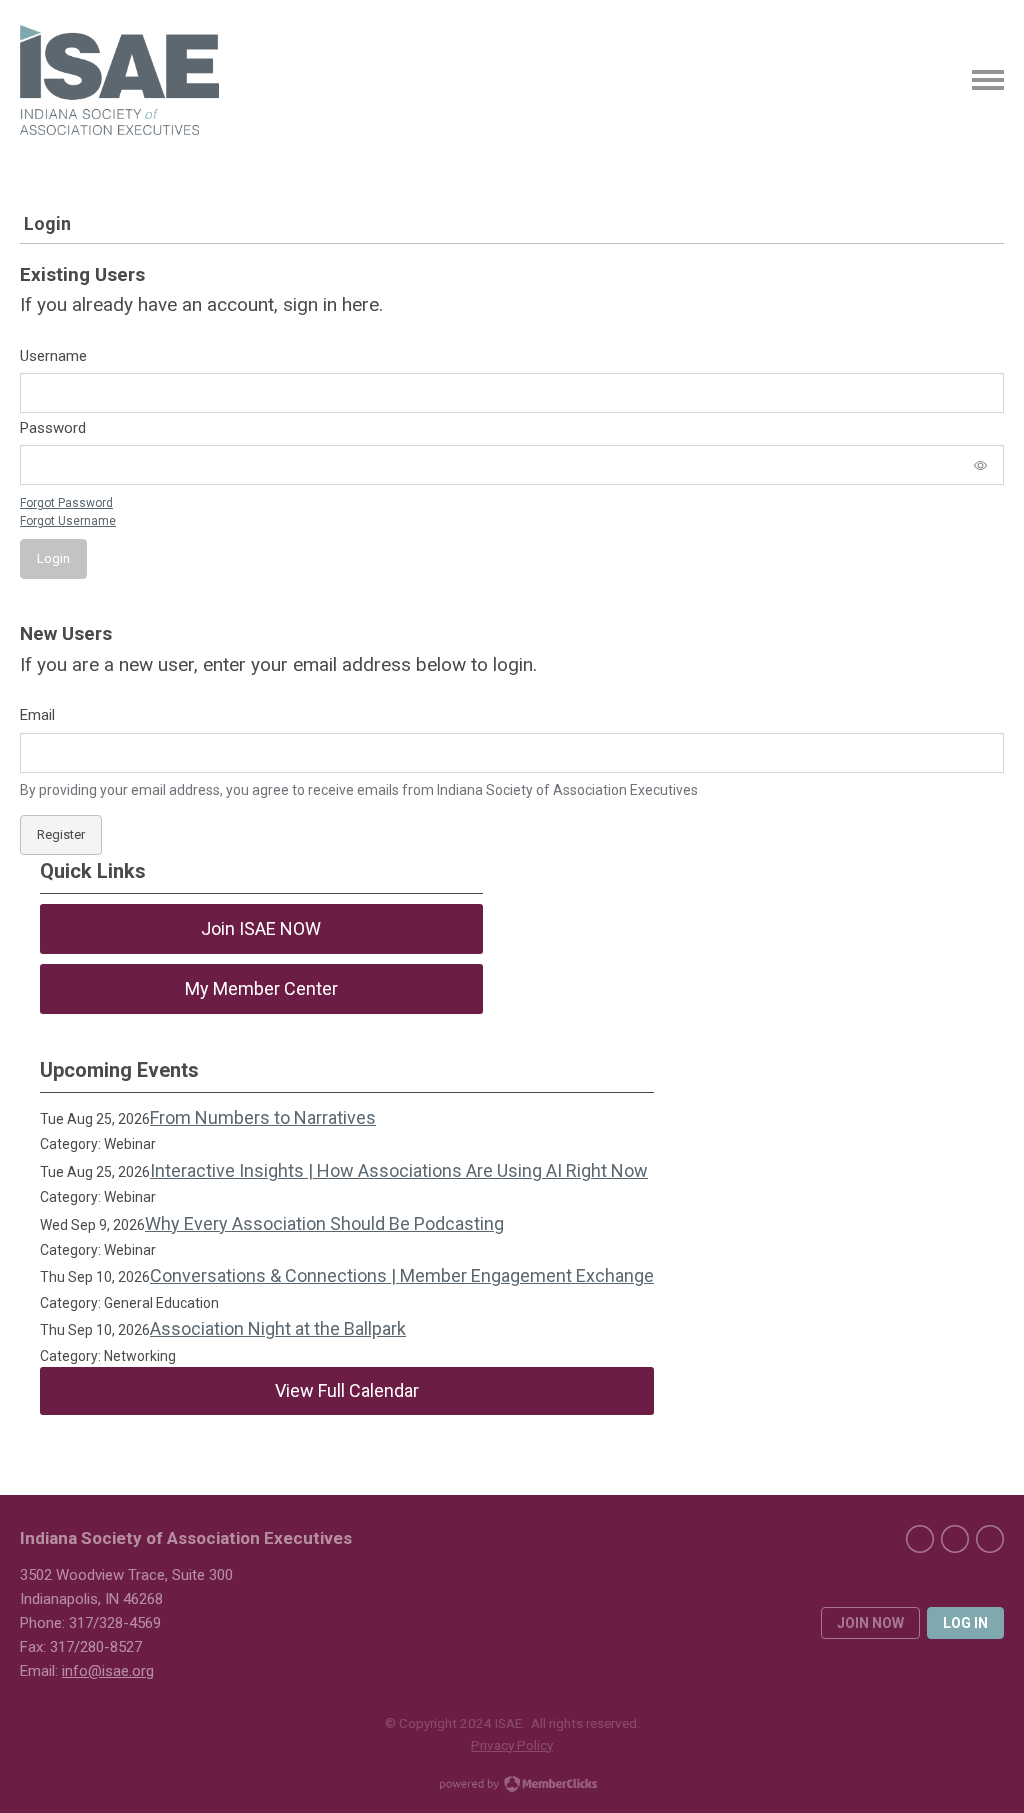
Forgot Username (68, 521)
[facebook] (920, 1539)
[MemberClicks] (119, 80)
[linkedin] (955, 1539)
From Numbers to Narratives (263, 1117)
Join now (870, 1623)
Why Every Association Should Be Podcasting (324, 1223)
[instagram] (990, 1539)
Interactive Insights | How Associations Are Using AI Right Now (399, 1170)
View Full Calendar (347, 1390)
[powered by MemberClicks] (512, 1786)
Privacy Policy (512, 1745)
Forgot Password (66, 503)
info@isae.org (108, 1671)
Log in (965, 1623)
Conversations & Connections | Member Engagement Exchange (402, 1275)
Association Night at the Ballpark (278, 1328)
